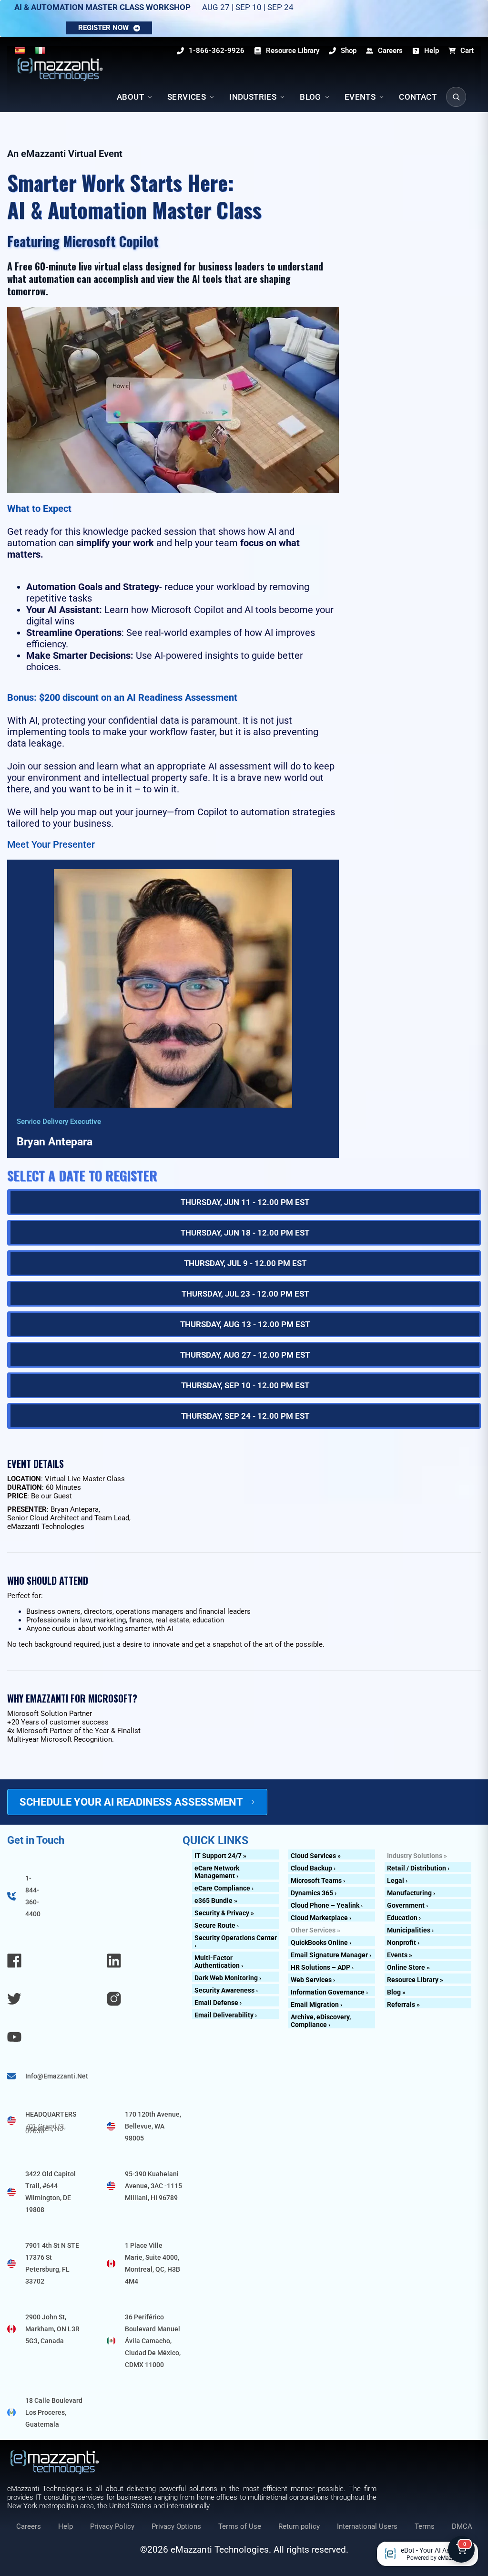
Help (66, 2526)
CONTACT (418, 97)
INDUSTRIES (253, 97)
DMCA (462, 2526)
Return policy (299, 2526)
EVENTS (360, 97)
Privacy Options (176, 2526)
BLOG (310, 97)
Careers (29, 2526)
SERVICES (187, 97)
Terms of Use (240, 2526)
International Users (367, 2526)
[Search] (456, 97)
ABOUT (130, 97)
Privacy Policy (112, 2526)
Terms (425, 2526)
